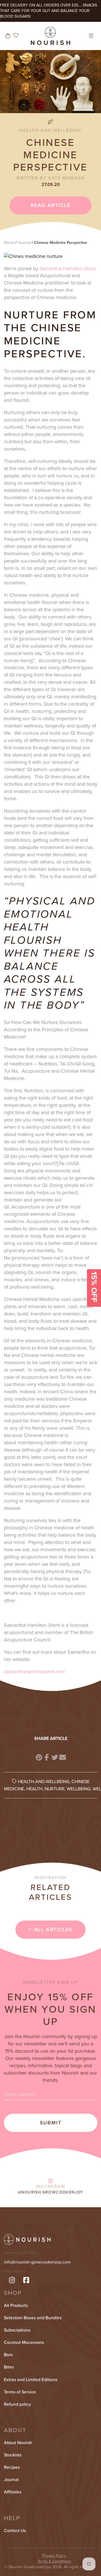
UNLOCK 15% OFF (50, 1305)
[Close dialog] (92, 1242)
